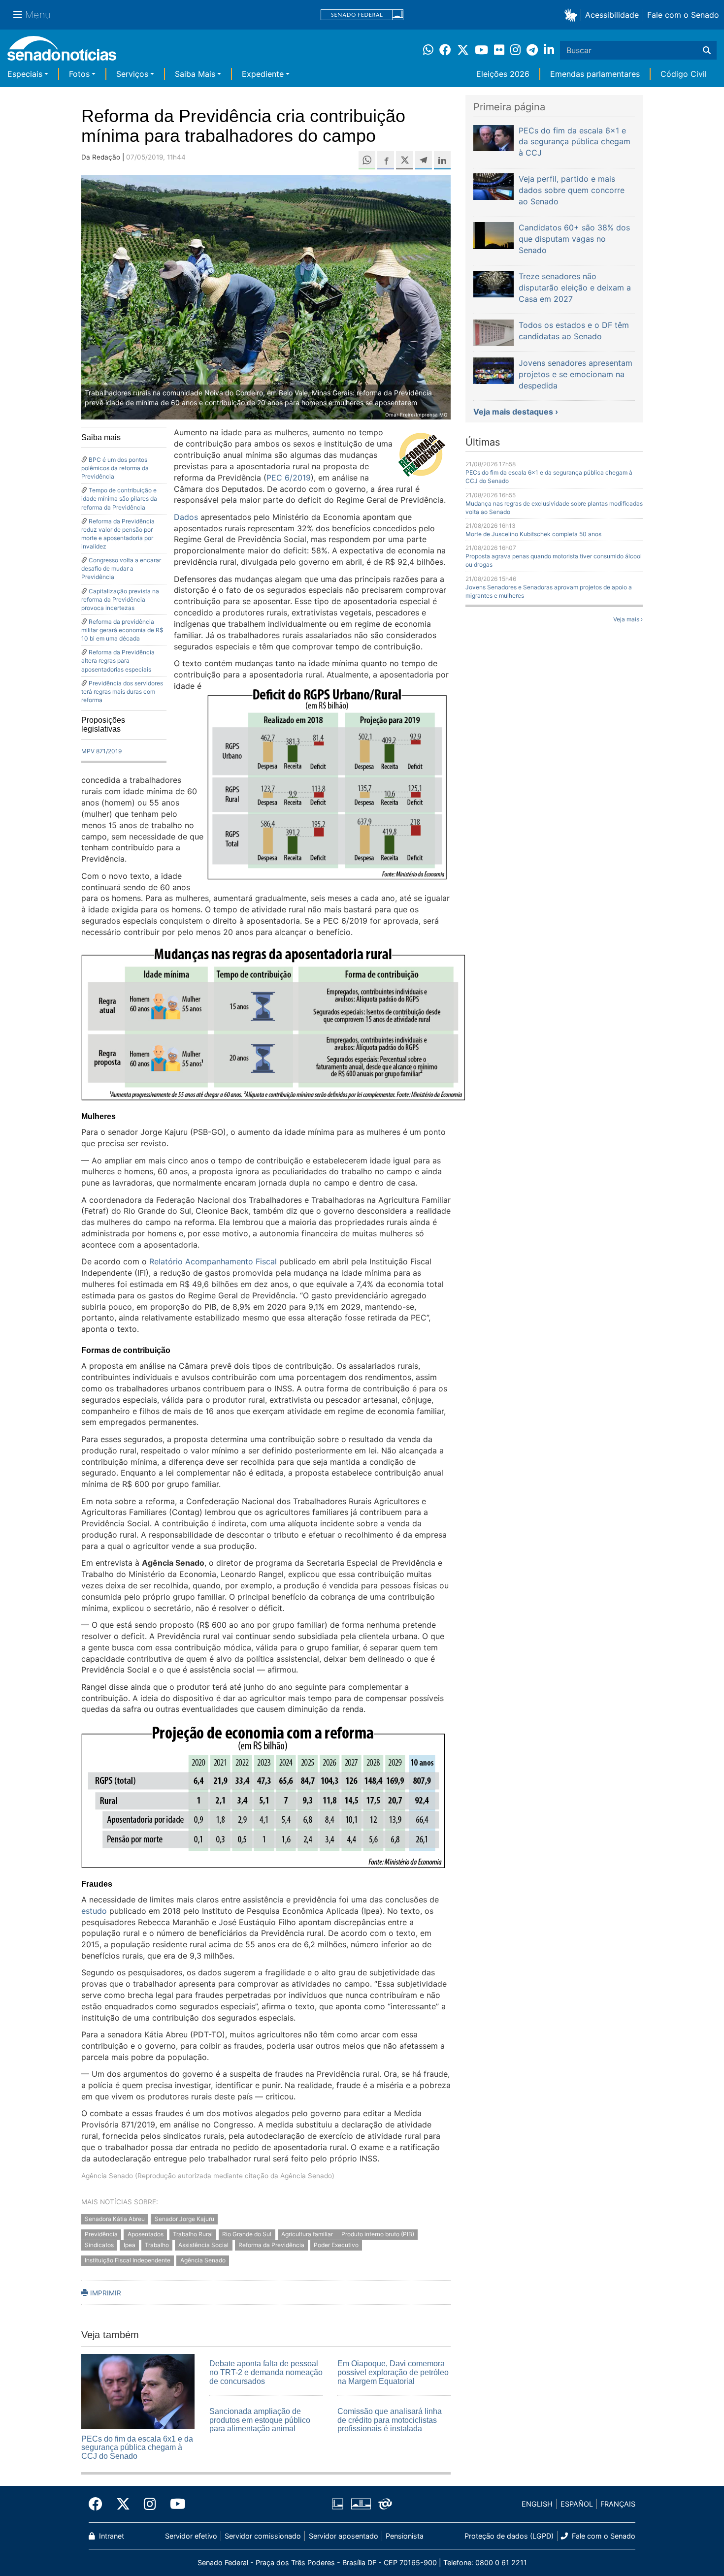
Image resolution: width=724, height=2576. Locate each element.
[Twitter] (123, 2504)
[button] (573, 15)
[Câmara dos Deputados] (338, 2503)
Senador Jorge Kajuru (184, 2219)
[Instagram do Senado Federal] (150, 2504)
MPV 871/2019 (101, 751)
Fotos (79, 74)
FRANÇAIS (618, 2504)
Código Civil (684, 74)
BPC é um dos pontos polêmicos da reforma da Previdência (115, 468)
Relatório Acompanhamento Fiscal (213, 1261)
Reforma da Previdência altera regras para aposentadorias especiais (118, 660)
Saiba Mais (195, 74)
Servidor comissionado (263, 2536)
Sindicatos (99, 2245)
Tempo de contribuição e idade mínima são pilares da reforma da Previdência (119, 499)
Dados (186, 517)
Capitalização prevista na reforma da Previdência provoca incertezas (120, 599)
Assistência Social (203, 2245)
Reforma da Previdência (271, 2245)
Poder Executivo (336, 2245)
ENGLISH (537, 2504)
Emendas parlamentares (595, 74)
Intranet (111, 2536)
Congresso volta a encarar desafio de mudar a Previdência (121, 568)
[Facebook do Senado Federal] (99, 2504)
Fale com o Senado (683, 15)
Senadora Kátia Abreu (115, 2219)
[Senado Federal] (362, 15)
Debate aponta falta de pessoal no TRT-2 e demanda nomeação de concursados (266, 2372)
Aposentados (146, 2234)
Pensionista (405, 2536)
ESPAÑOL (577, 2504)
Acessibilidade (612, 15)
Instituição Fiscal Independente (128, 2261)
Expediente (263, 74)
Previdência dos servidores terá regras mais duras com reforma (122, 692)
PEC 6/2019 (289, 478)
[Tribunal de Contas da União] (385, 2503)
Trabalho (157, 2245)
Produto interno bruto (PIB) (378, 2234)
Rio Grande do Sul (247, 2234)
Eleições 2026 (503, 74)
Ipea (130, 2245)
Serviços (132, 74)
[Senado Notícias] (62, 52)
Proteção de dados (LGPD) (509, 2536)
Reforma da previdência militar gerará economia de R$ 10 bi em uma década (122, 630)
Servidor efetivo (191, 2536)
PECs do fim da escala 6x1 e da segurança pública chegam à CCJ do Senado (137, 2447)
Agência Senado (203, 2261)
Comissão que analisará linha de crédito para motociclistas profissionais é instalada (390, 2420)
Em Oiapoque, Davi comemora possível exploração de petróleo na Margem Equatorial (393, 2372)
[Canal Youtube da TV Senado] (174, 2504)
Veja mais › (628, 619)
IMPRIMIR (105, 2293)
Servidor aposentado (344, 2536)
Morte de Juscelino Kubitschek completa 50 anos (533, 534)
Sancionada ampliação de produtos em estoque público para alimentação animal (260, 2420)
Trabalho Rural (193, 2234)
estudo (94, 1911)
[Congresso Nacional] (361, 2503)
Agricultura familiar (308, 2234)
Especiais (25, 74)
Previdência (101, 2234)
